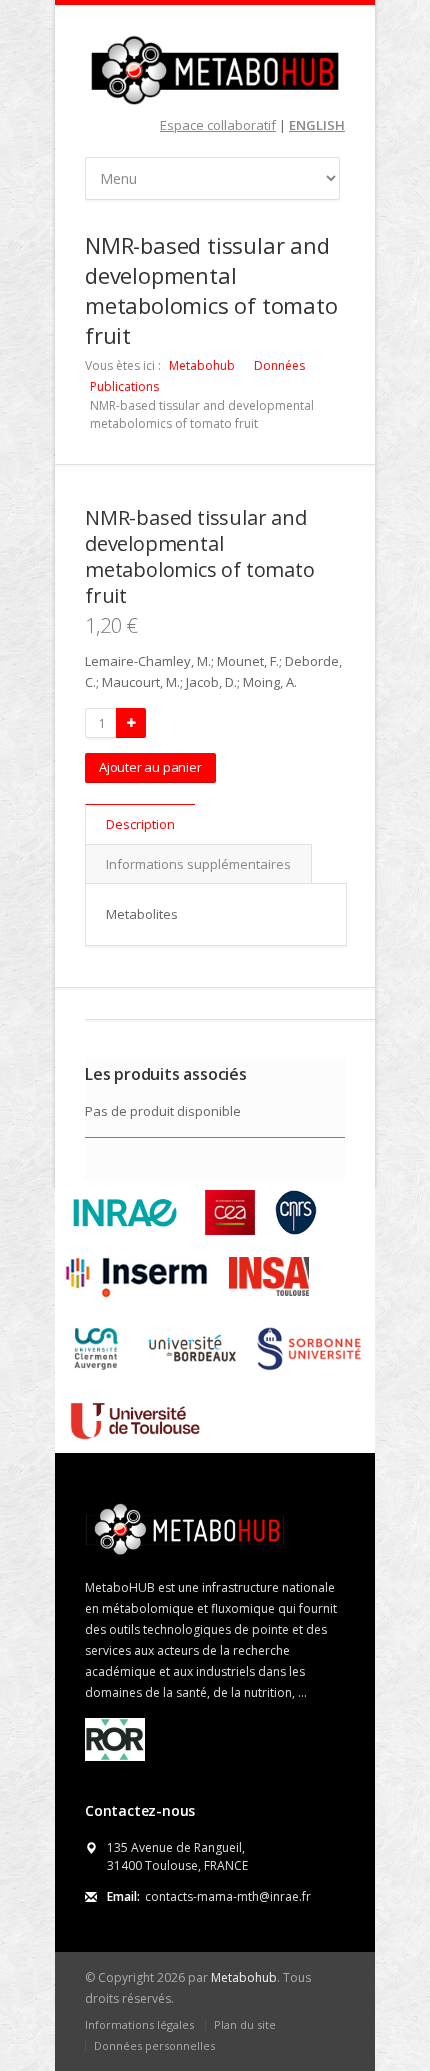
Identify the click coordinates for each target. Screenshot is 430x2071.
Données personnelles (154, 2045)
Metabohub (202, 365)
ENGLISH (317, 125)
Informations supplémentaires (198, 864)
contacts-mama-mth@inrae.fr (228, 1896)
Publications (124, 386)
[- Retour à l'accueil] (215, 70)
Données (279, 365)
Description (140, 824)
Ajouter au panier (150, 767)
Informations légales (139, 2024)
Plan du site (245, 2024)
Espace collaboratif (218, 125)
